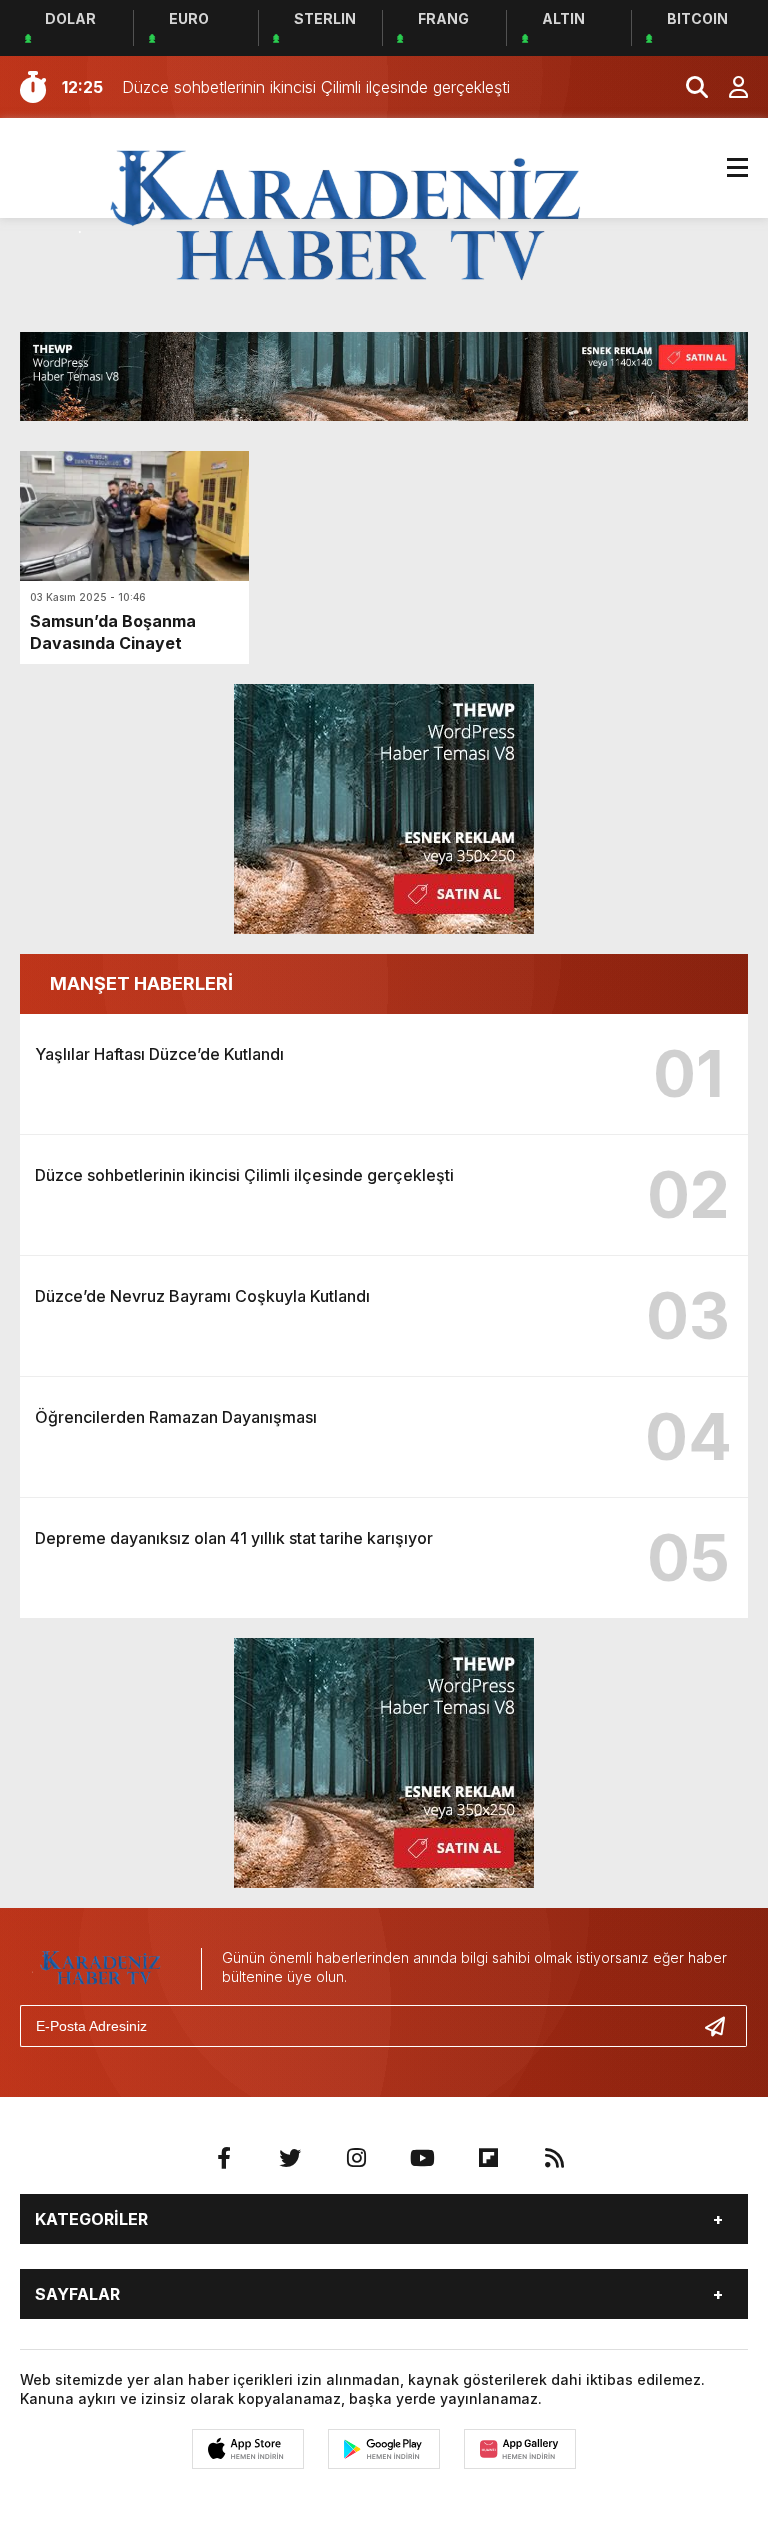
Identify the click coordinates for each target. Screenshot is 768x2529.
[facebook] (224, 2158)
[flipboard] (488, 2158)
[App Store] (248, 2449)
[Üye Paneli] (728, 87)
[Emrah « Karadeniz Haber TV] (346, 218)
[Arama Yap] (688, 87)
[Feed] (554, 2158)
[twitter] (290, 2158)
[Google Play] (384, 2449)
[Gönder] (723, 2026)
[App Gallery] (520, 2449)
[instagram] (356, 2158)
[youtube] (422, 2158)
